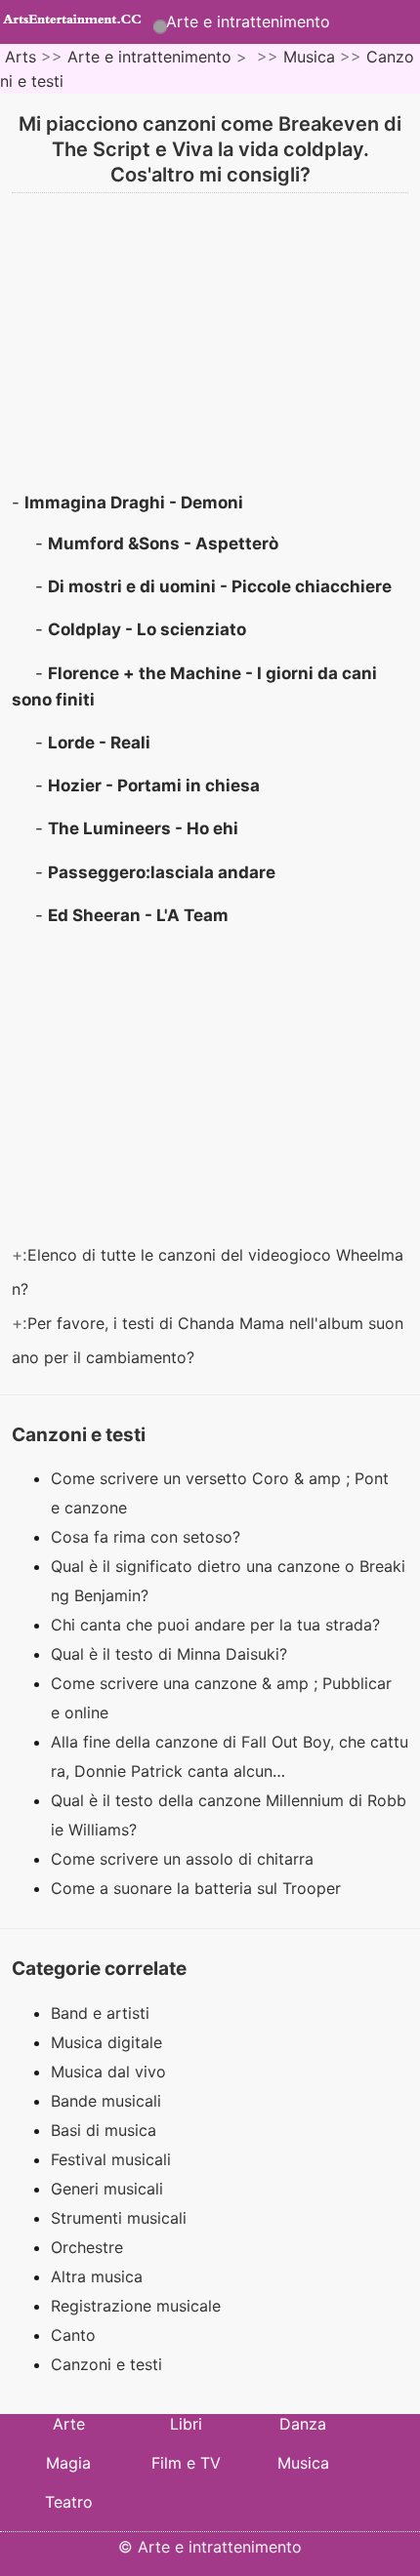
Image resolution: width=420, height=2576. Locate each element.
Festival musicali (111, 2159)
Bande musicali (106, 2101)
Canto (73, 2335)
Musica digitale (106, 2042)
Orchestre (87, 2247)
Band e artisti (100, 2013)
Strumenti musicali (119, 2218)
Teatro (69, 2502)
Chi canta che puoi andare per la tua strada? (218, 1625)
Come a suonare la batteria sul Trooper (198, 1888)
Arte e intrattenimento (248, 21)
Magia (68, 2463)
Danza (303, 2424)
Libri (186, 2424)
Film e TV (186, 2463)
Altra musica (97, 2276)
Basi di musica (104, 2130)
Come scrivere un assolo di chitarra (185, 1859)
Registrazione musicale (136, 2306)
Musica (309, 57)
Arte (69, 2424)
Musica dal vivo (108, 2072)
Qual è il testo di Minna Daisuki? (171, 1654)
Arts (21, 57)
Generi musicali (107, 2189)
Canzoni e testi (106, 2364)
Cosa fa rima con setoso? (148, 1537)
